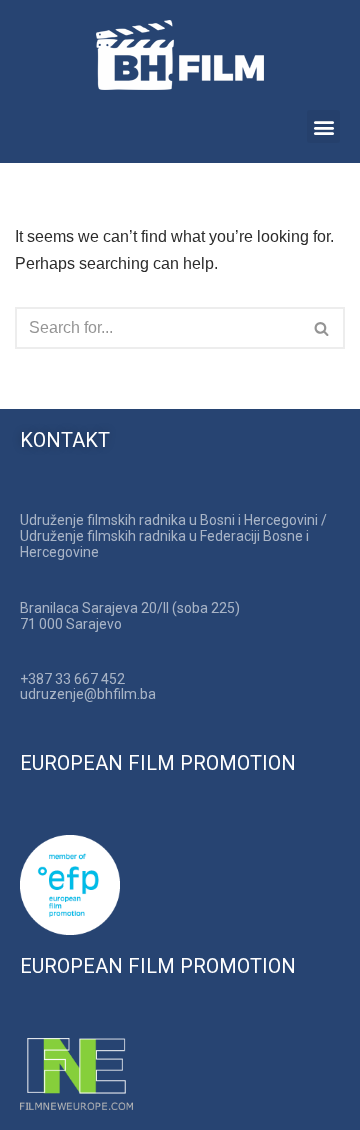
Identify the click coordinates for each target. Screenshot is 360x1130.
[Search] (322, 328)
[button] (323, 126)
